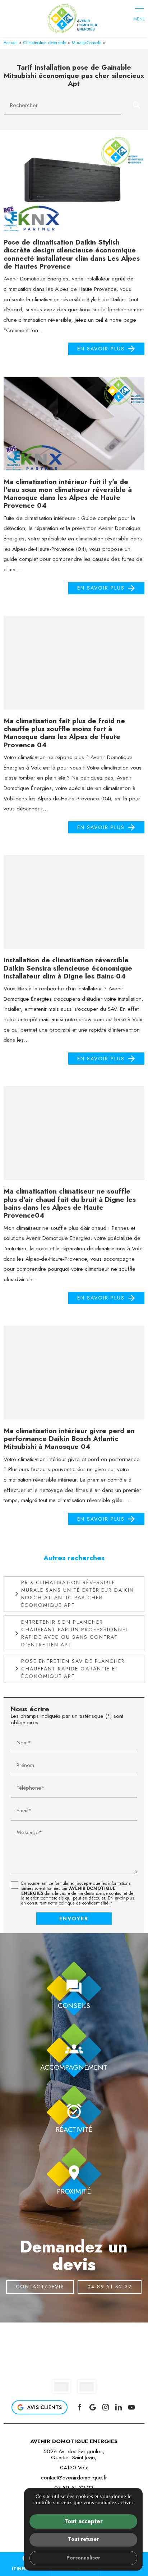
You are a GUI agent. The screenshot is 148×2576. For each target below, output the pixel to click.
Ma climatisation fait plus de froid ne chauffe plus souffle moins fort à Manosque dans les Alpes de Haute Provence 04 (64, 733)
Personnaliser (83, 2558)
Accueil (11, 43)
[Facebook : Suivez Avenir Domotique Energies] (80, 2407)
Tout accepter (84, 2521)
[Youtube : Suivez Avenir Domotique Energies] (131, 2407)
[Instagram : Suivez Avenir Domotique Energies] (106, 2407)
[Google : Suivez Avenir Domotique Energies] (93, 2407)
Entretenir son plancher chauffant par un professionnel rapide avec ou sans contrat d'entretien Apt (75, 1633)
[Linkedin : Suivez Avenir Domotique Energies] (119, 2407)
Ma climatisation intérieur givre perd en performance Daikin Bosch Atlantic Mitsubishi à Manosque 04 (69, 1439)
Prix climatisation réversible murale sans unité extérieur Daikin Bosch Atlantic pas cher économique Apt (78, 1594)
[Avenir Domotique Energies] (74, 18)
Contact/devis (40, 2287)
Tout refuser (83, 2539)
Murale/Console (87, 43)
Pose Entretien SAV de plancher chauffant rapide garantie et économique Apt (73, 1669)
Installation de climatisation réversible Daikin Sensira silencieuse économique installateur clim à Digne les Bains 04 (68, 968)
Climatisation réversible (45, 43)
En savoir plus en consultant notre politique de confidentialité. (78, 1901)
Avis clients (45, 2407)
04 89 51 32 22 (110, 2287)
